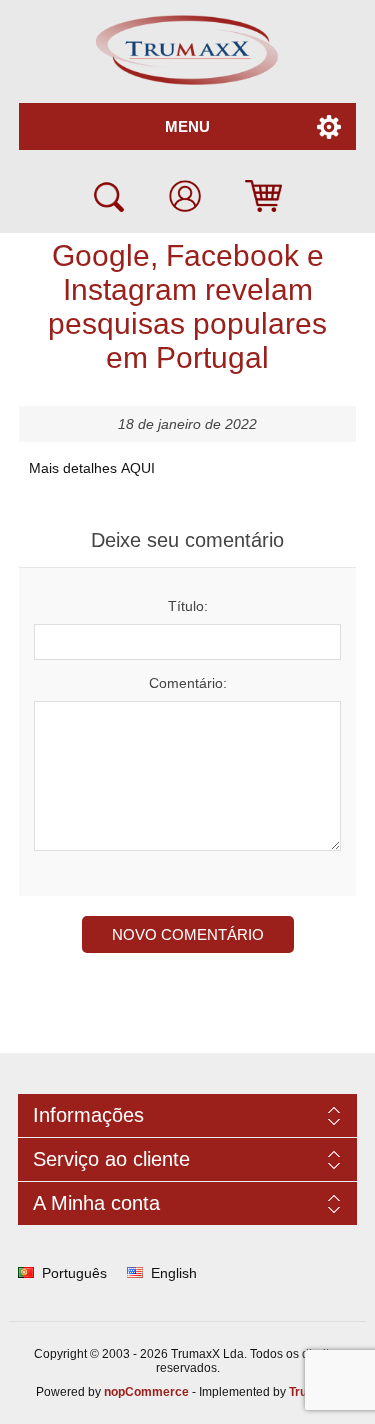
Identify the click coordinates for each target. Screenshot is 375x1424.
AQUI (138, 468)
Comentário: (188, 683)
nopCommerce (146, 1392)
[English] (135, 1273)
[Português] (26, 1273)
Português (74, 1273)
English (174, 1273)
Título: (188, 606)
